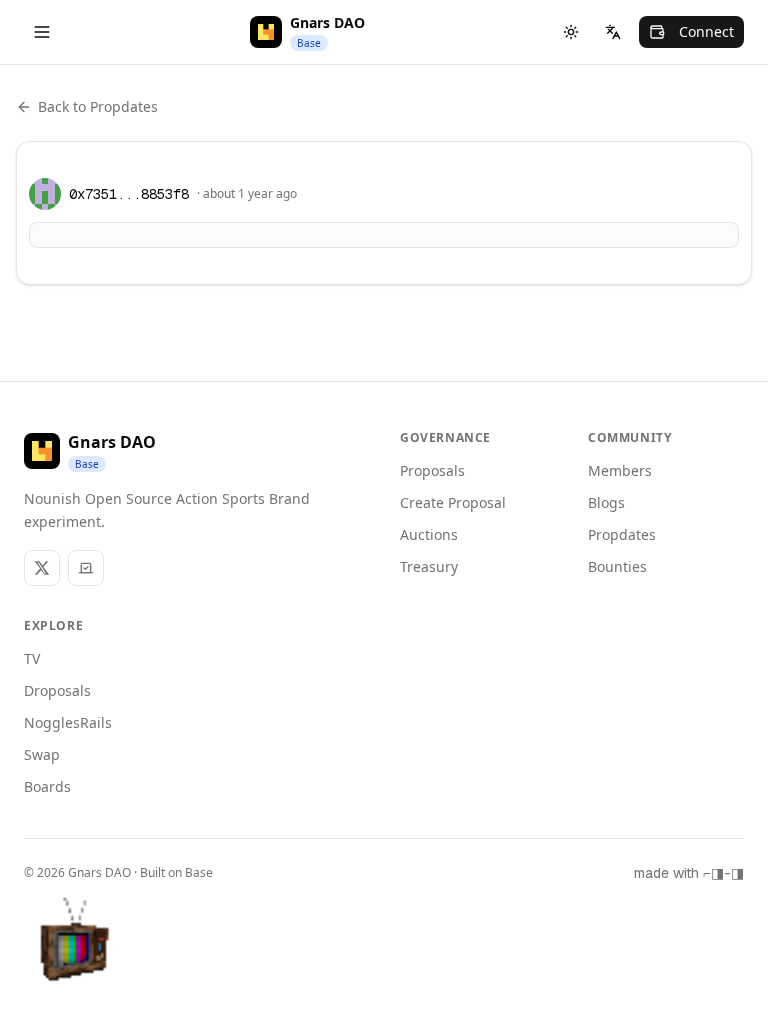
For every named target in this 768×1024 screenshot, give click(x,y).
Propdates (622, 534)
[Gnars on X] (42, 568)
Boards (47, 786)
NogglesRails (68, 722)
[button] (76, 948)
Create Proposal (453, 502)
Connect (706, 31)
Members (620, 470)
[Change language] (613, 32)
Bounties (617, 566)
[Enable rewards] (702, 958)
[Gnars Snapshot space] (86, 568)
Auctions (429, 534)
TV (32, 658)
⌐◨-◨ (723, 873)
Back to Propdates (98, 106)
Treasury (429, 566)
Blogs (606, 502)
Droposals (57, 690)
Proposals (432, 470)
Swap (42, 754)
